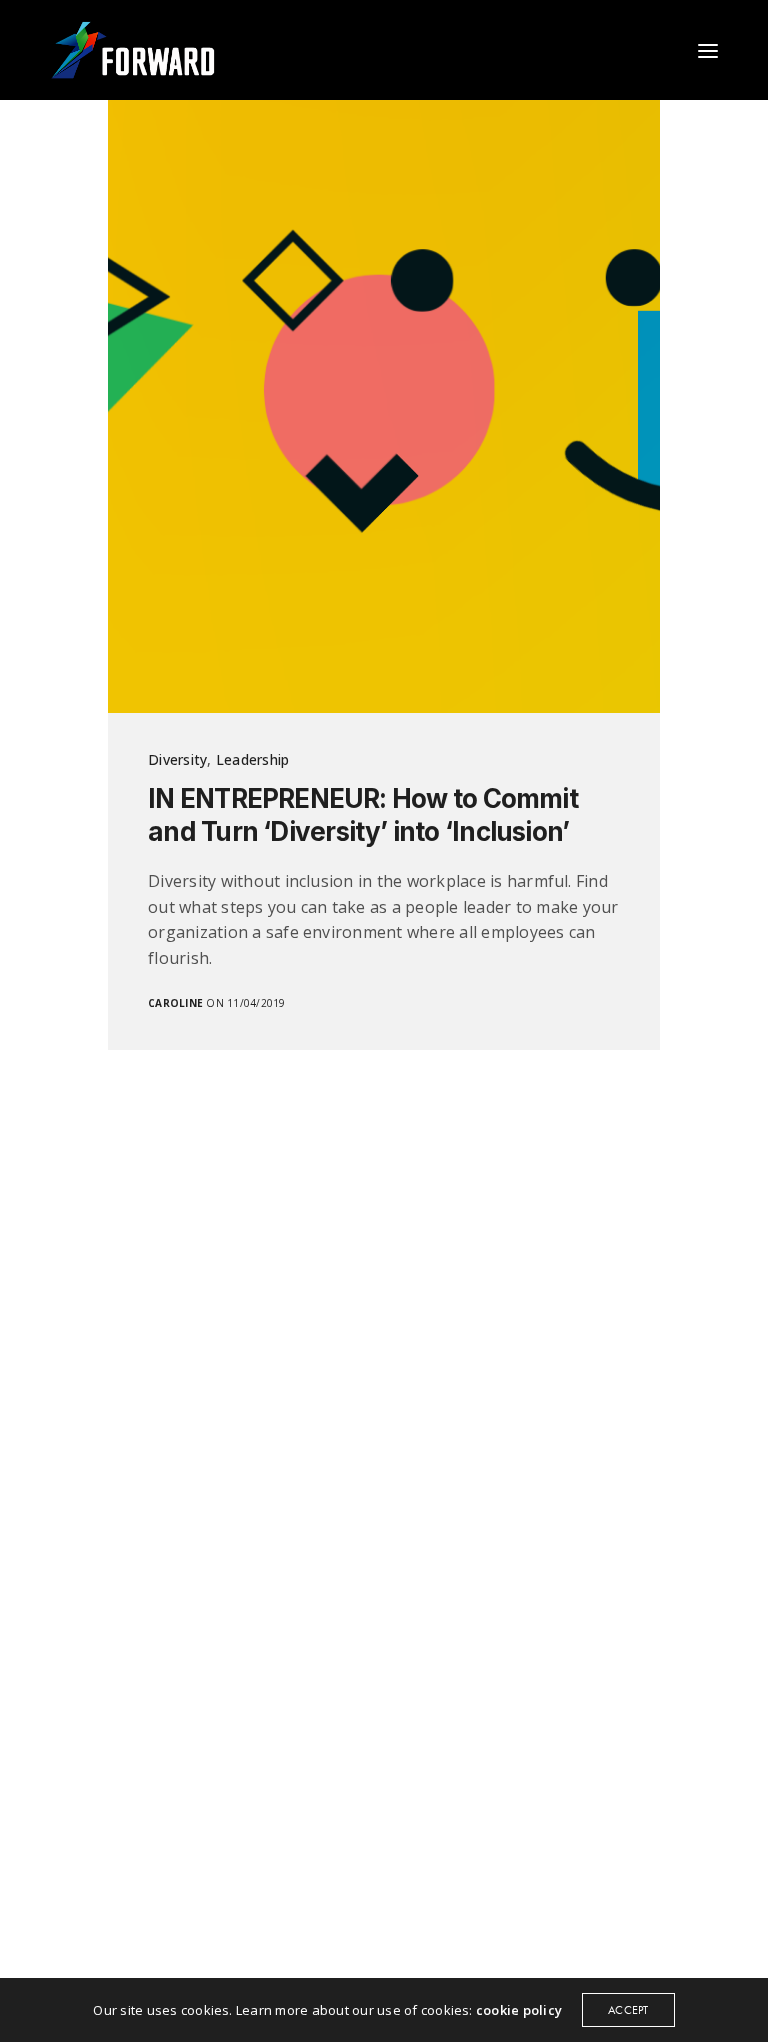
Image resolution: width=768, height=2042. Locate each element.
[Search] (673, 51)
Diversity (177, 759)
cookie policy (519, 2010)
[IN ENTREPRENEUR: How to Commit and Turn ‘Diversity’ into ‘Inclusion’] (384, 406)
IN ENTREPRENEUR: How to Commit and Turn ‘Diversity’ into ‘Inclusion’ (363, 815)
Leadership (252, 759)
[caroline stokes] (133, 50)
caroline (175, 1003)
